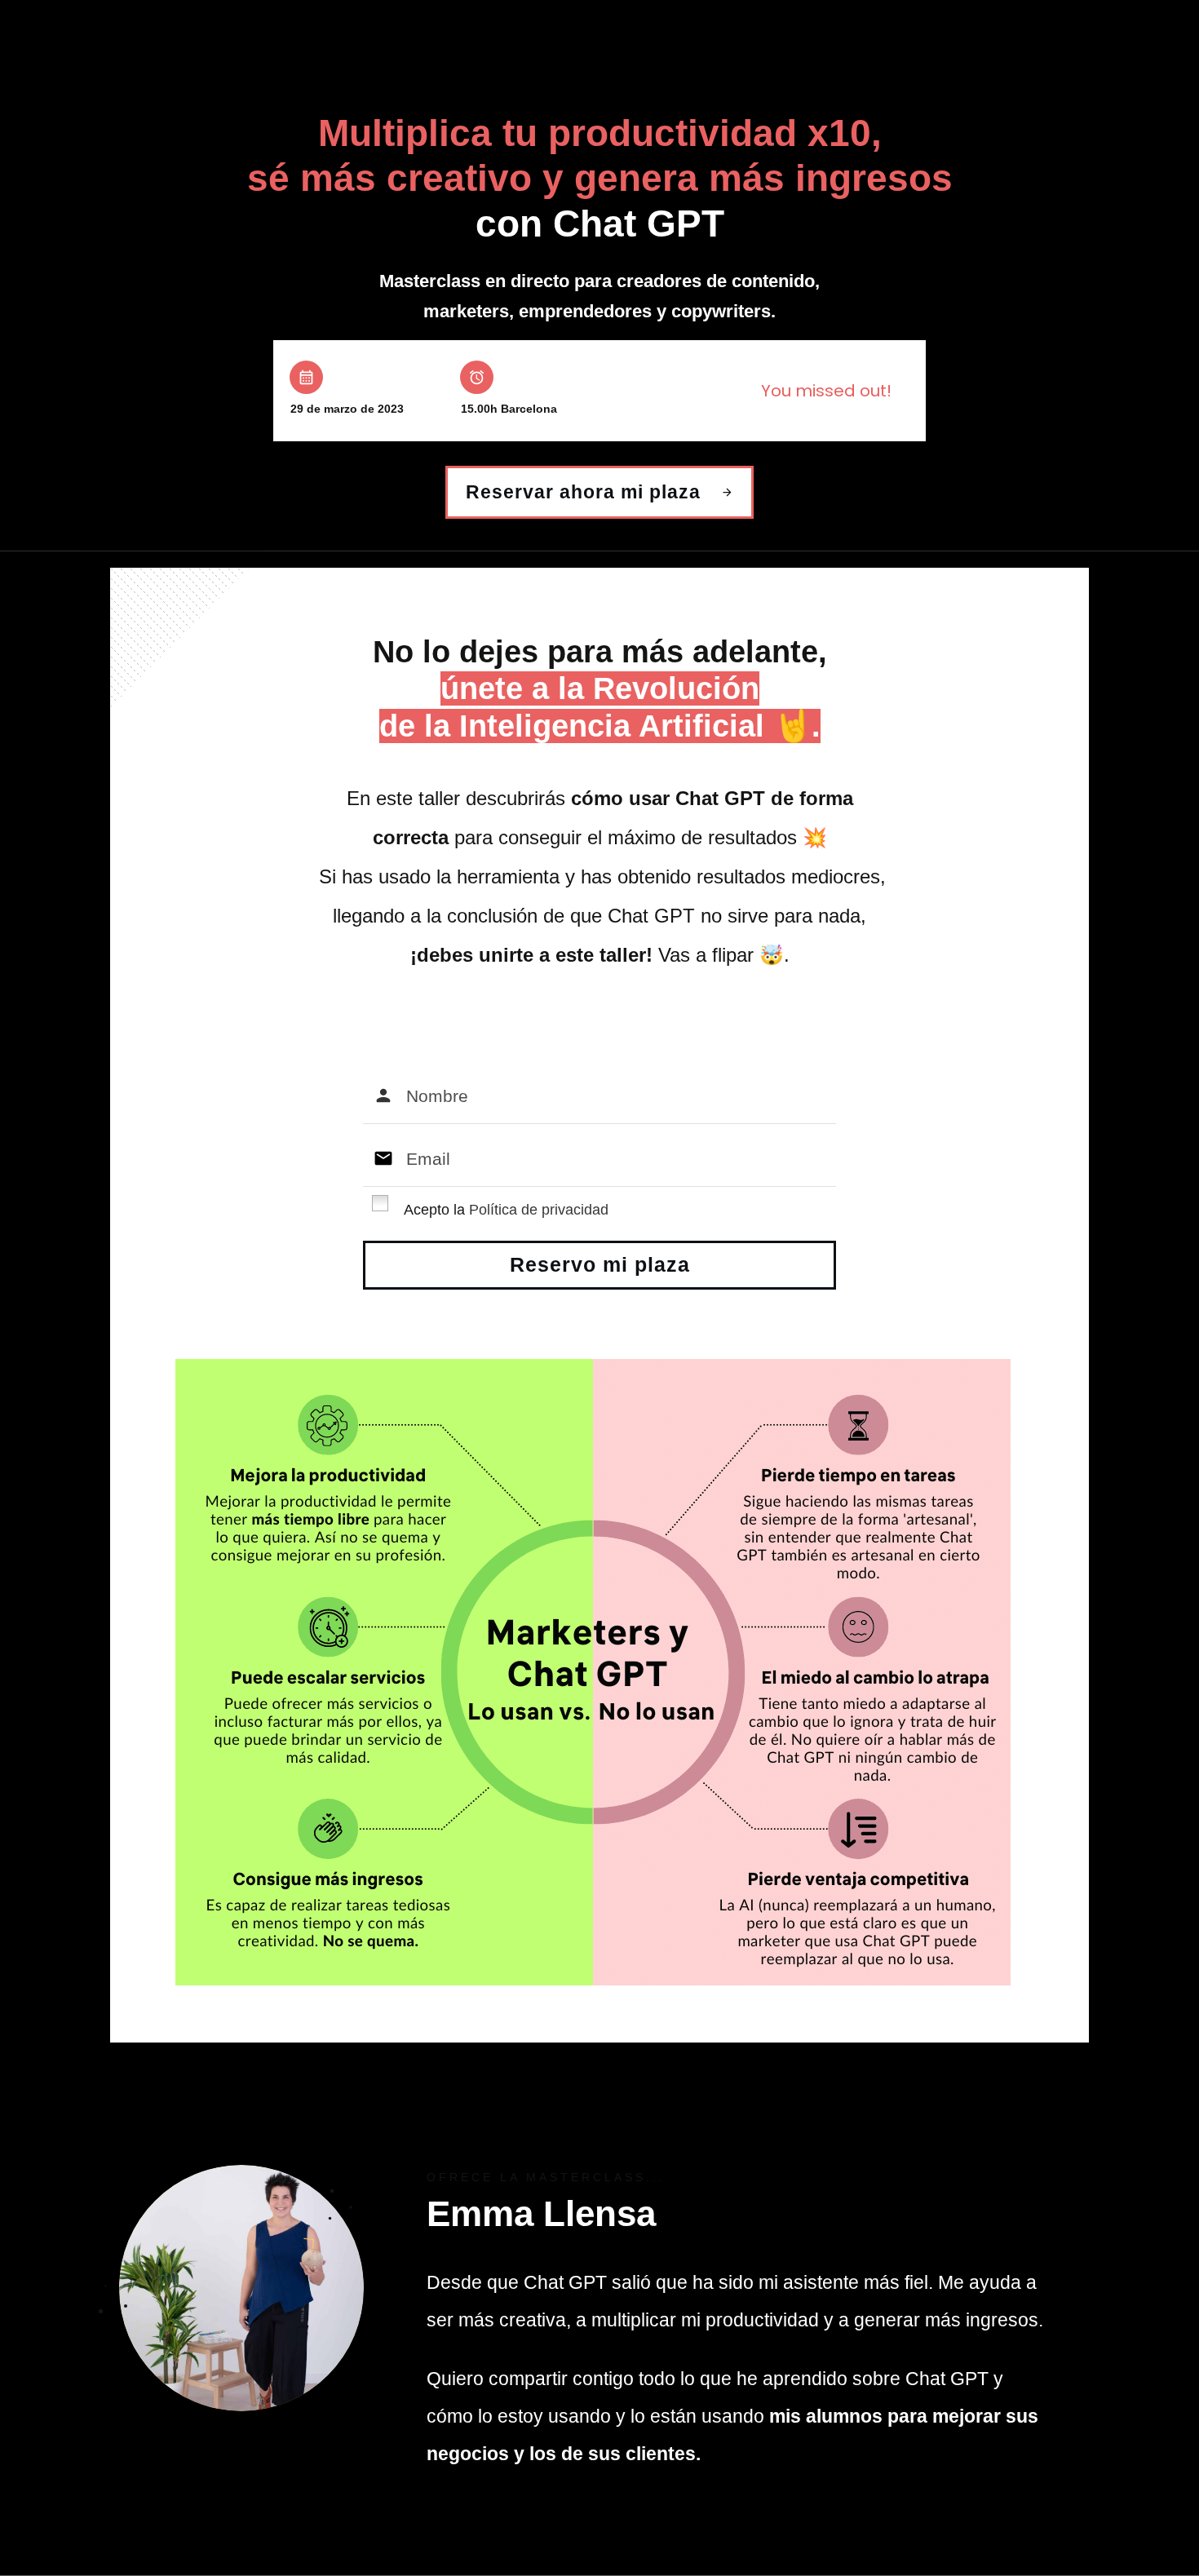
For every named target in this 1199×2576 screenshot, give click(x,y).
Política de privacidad (539, 1210)
